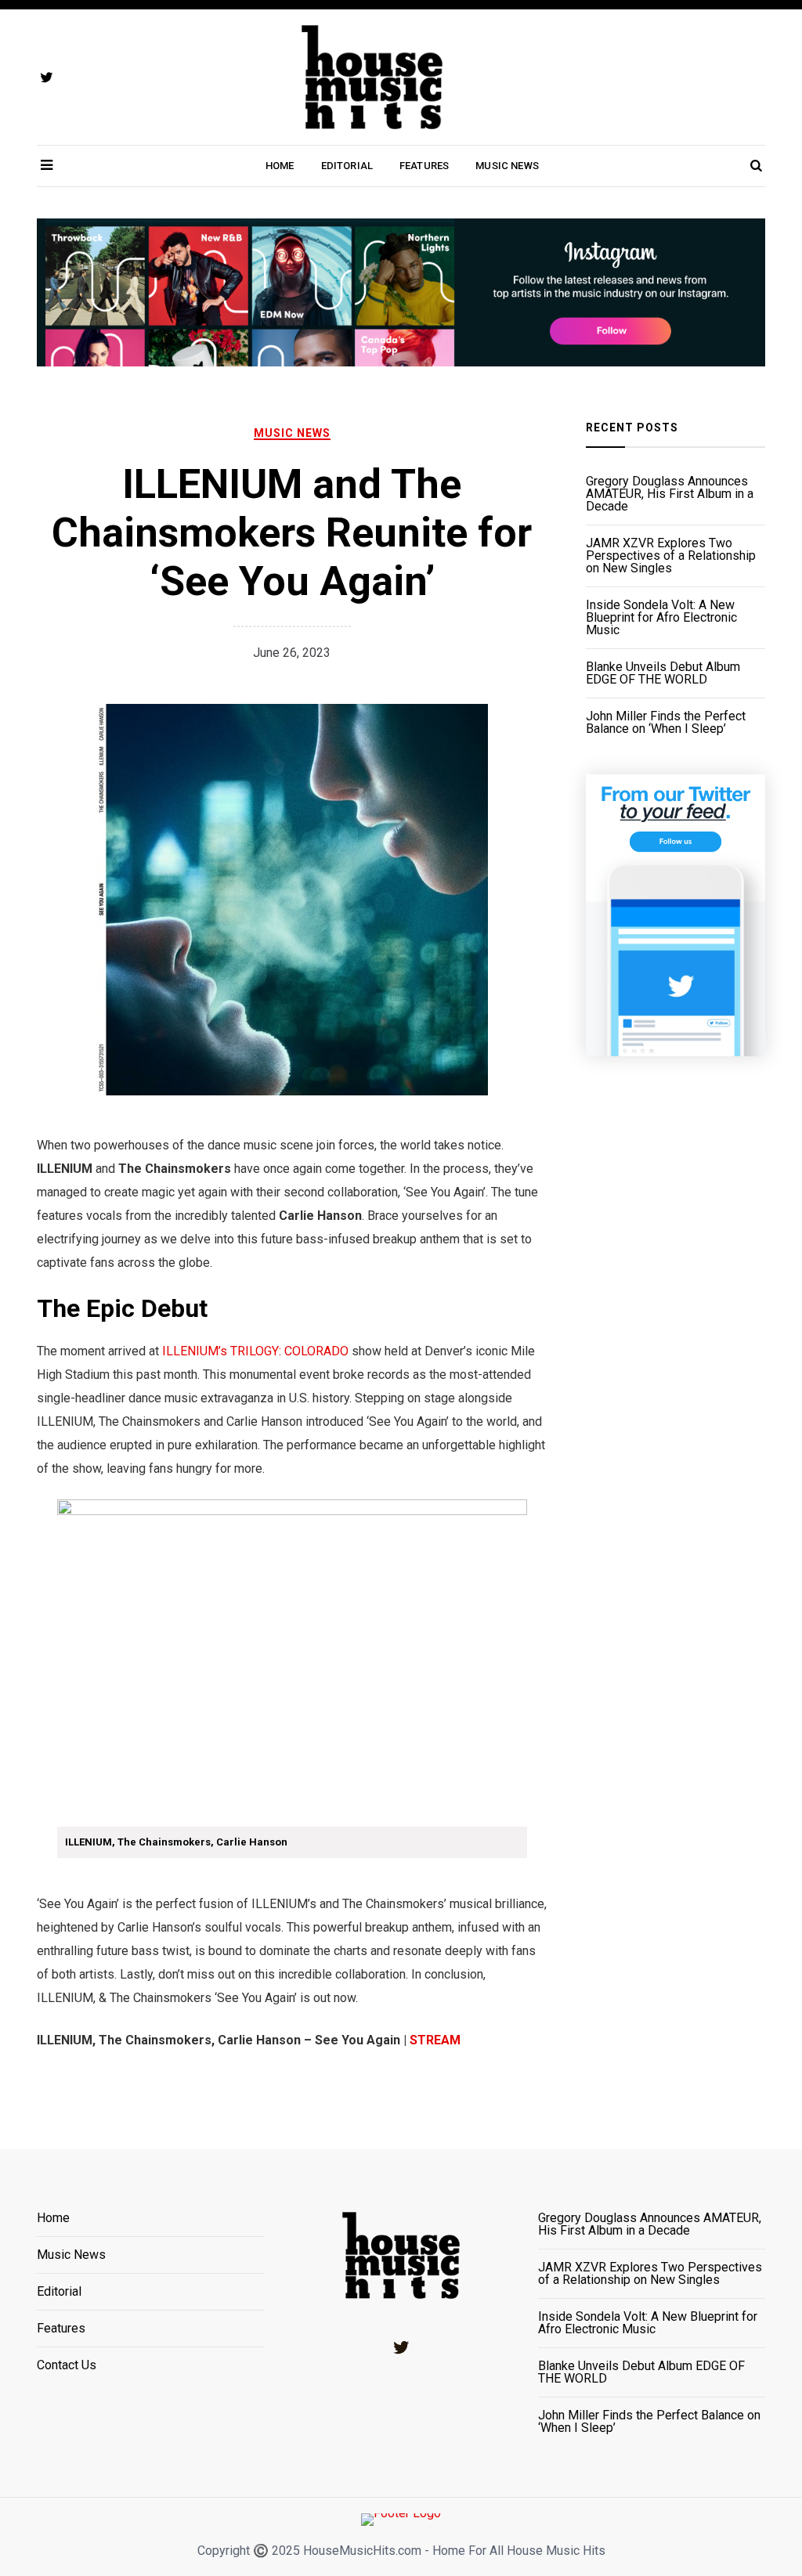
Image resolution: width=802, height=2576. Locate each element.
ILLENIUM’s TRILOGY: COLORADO (255, 1351)
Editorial (347, 166)
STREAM (435, 2040)
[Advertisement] (676, 1368)
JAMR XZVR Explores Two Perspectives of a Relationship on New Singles (671, 556)
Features (424, 166)
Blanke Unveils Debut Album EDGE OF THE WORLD (663, 673)
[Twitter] (401, 2347)
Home (280, 166)
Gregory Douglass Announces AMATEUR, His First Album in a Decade (670, 494)
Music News (507, 166)
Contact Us (67, 2365)
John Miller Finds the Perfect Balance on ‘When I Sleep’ (666, 723)
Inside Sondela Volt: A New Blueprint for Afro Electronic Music (661, 618)
